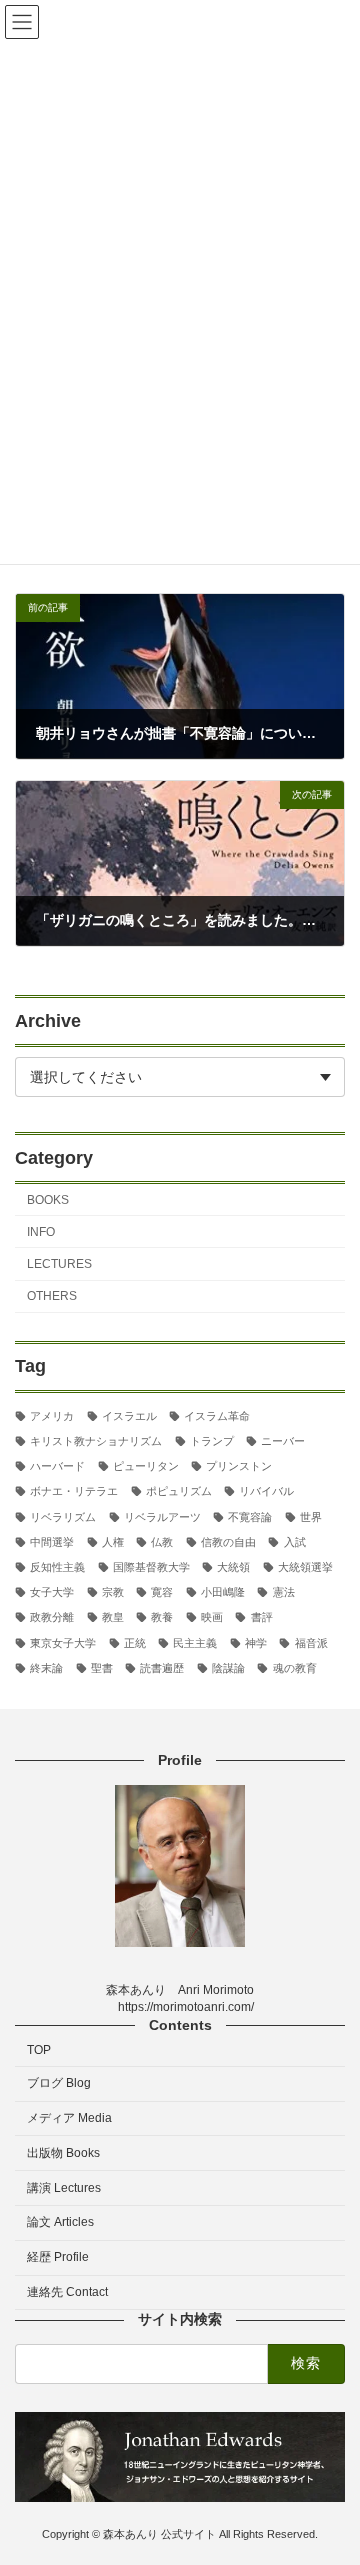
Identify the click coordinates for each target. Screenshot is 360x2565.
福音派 (311, 1642)
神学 (256, 1642)
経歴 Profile (58, 2257)
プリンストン (239, 1466)
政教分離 (52, 1617)
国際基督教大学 (151, 1567)
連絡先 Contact (67, 2292)
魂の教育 (294, 1667)
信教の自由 (228, 1541)
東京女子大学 (63, 1642)
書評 (261, 1617)
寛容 (162, 1592)
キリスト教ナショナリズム (96, 1441)
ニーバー (283, 1441)
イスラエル (129, 1415)
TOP (39, 2050)
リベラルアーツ (162, 1516)
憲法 (283, 1592)
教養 (162, 1617)
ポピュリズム (179, 1491)
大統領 (233, 1567)
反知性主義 (57, 1567)
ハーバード (57, 1466)
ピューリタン (146, 1466)
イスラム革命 (217, 1415)
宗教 (113, 1592)
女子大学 (52, 1592)
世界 (311, 1516)
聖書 (102, 1667)
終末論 (46, 1667)
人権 (113, 1541)
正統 (135, 1642)
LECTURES (59, 1264)
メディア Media (69, 2118)
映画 (212, 1617)
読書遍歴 (162, 1667)
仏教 (162, 1541)
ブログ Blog (59, 2083)
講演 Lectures (64, 2187)
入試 (294, 1541)
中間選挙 (52, 1541)
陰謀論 (228, 1667)
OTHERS (52, 1296)
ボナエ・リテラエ (74, 1491)
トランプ (212, 1441)
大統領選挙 (305, 1567)
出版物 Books (63, 2152)
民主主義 (195, 1642)
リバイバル (266, 1491)
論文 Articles (60, 2222)
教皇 (113, 1617)
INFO (41, 1231)
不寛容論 (250, 1516)
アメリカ (52, 1415)
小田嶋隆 (223, 1592)
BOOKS (48, 1199)
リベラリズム (63, 1516)
